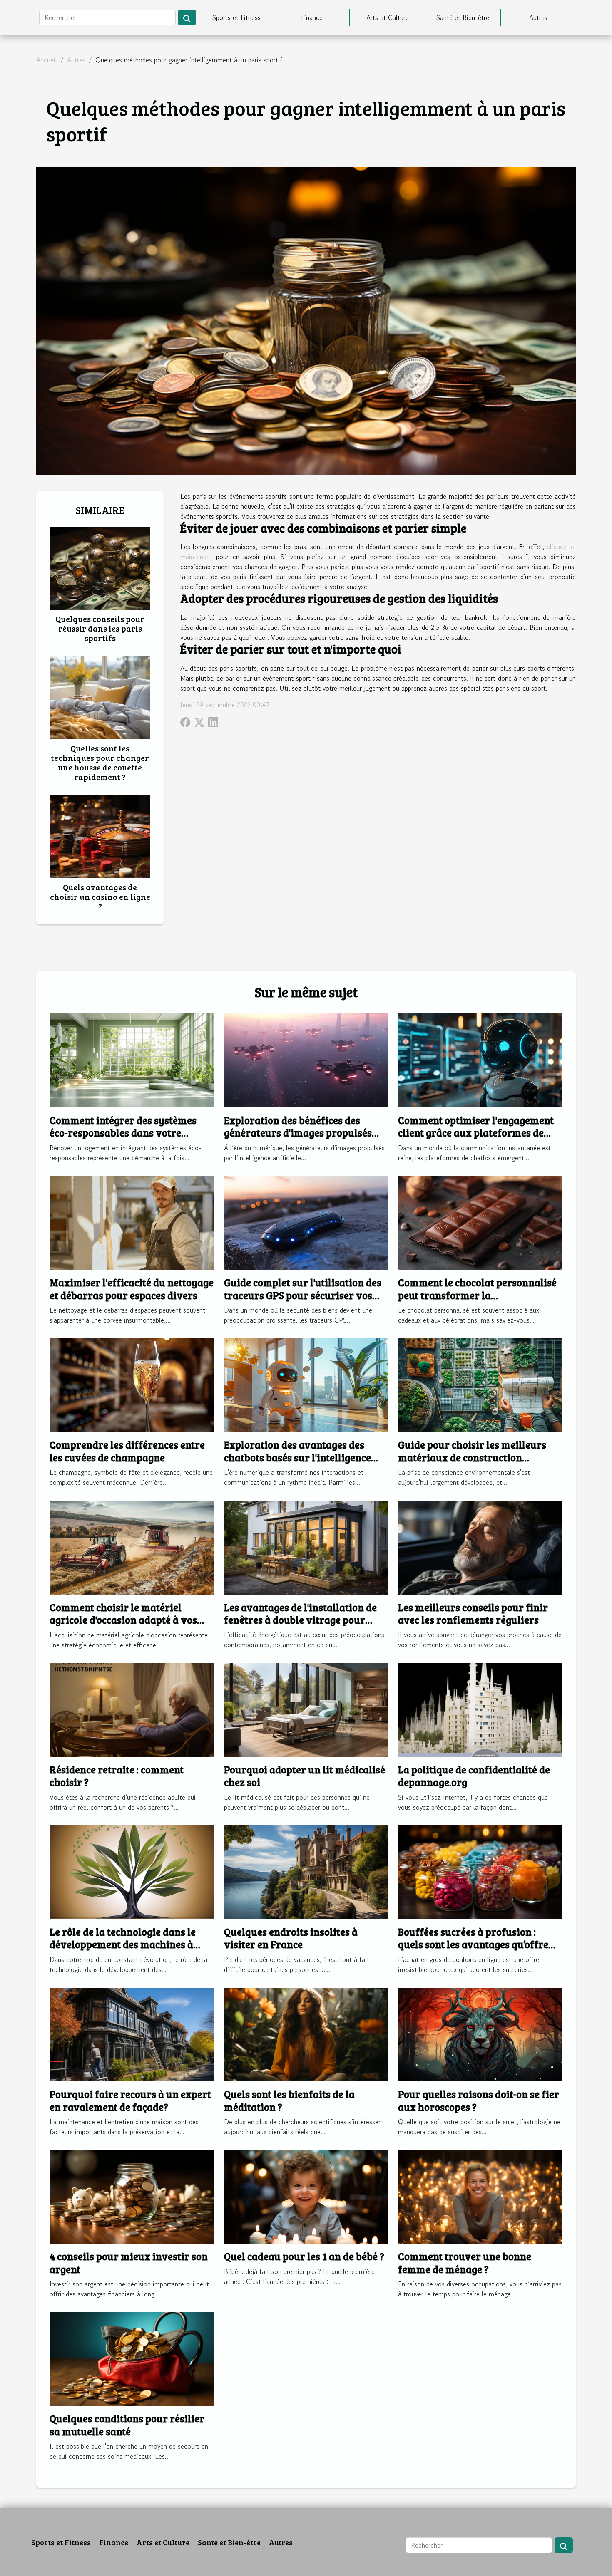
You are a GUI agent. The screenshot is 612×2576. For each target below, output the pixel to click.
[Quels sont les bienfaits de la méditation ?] (306, 2034)
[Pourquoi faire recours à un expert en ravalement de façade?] (132, 2034)
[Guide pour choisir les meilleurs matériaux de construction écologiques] (480, 1384)
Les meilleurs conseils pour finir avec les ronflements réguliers (473, 1614)
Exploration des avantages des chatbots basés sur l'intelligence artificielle (297, 1457)
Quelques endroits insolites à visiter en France (291, 1938)
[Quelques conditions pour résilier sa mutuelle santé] (132, 2358)
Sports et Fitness (236, 17)
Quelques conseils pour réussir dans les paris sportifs (100, 628)
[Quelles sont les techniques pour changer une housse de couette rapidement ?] (100, 696)
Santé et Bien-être (463, 17)
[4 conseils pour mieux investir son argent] (132, 2196)
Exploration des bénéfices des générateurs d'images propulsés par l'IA (298, 1133)
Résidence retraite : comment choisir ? (117, 1776)
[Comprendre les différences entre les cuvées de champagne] (132, 1384)
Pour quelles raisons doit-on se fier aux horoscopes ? (479, 2100)
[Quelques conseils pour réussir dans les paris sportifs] (100, 567)
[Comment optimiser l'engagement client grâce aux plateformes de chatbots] (480, 1059)
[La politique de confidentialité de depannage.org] (480, 1709)
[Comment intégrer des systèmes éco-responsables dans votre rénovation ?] (132, 1059)
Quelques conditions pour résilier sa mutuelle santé (127, 2425)
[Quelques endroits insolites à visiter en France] (306, 1871)
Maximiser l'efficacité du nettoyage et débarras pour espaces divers (132, 1289)
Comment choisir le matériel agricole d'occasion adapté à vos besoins (123, 1620)
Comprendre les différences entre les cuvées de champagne (127, 1451)
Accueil (47, 60)
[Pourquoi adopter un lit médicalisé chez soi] (306, 1709)
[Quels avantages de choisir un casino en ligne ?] (100, 835)
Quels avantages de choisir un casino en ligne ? (100, 897)
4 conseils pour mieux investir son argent (129, 2263)
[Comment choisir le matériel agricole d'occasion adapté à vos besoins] (132, 1546)
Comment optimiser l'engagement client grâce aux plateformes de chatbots (476, 1133)
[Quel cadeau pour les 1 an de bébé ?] (306, 2196)
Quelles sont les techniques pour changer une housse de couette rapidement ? (100, 762)
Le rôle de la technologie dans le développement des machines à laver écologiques (123, 1944)
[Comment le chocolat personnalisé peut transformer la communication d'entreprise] (480, 1222)
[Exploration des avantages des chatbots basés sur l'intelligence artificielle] (306, 1384)
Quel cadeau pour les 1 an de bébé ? (304, 2256)
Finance (312, 17)
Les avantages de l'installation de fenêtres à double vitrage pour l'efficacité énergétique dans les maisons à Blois (300, 1626)
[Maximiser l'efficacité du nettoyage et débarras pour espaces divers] (132, 1222)
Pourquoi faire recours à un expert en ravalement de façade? (130, 2100)
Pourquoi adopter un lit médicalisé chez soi (305, 1776)
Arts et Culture (388, 17)
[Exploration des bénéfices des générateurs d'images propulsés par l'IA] (306, 1059)
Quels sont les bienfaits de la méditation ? (289, 2100)
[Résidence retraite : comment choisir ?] (132, 1709)
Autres (538, 17)
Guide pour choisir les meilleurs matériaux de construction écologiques (472, 1457)
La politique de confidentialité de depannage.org (474, 1776)
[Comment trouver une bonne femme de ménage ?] (480, 2196)
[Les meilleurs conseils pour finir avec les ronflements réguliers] (480, 1546)
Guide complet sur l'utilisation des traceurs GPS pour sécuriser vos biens (303, 1295)
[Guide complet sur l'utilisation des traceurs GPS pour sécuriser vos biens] (306, 1222)
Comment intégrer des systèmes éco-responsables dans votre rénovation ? (123, 1133)
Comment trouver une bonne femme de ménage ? (465, 2263)
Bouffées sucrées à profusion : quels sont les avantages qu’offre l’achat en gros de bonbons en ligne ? (478, 1951)
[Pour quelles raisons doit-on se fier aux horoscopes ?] (480, 2034)
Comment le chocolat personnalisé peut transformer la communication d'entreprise (477, 1295)
